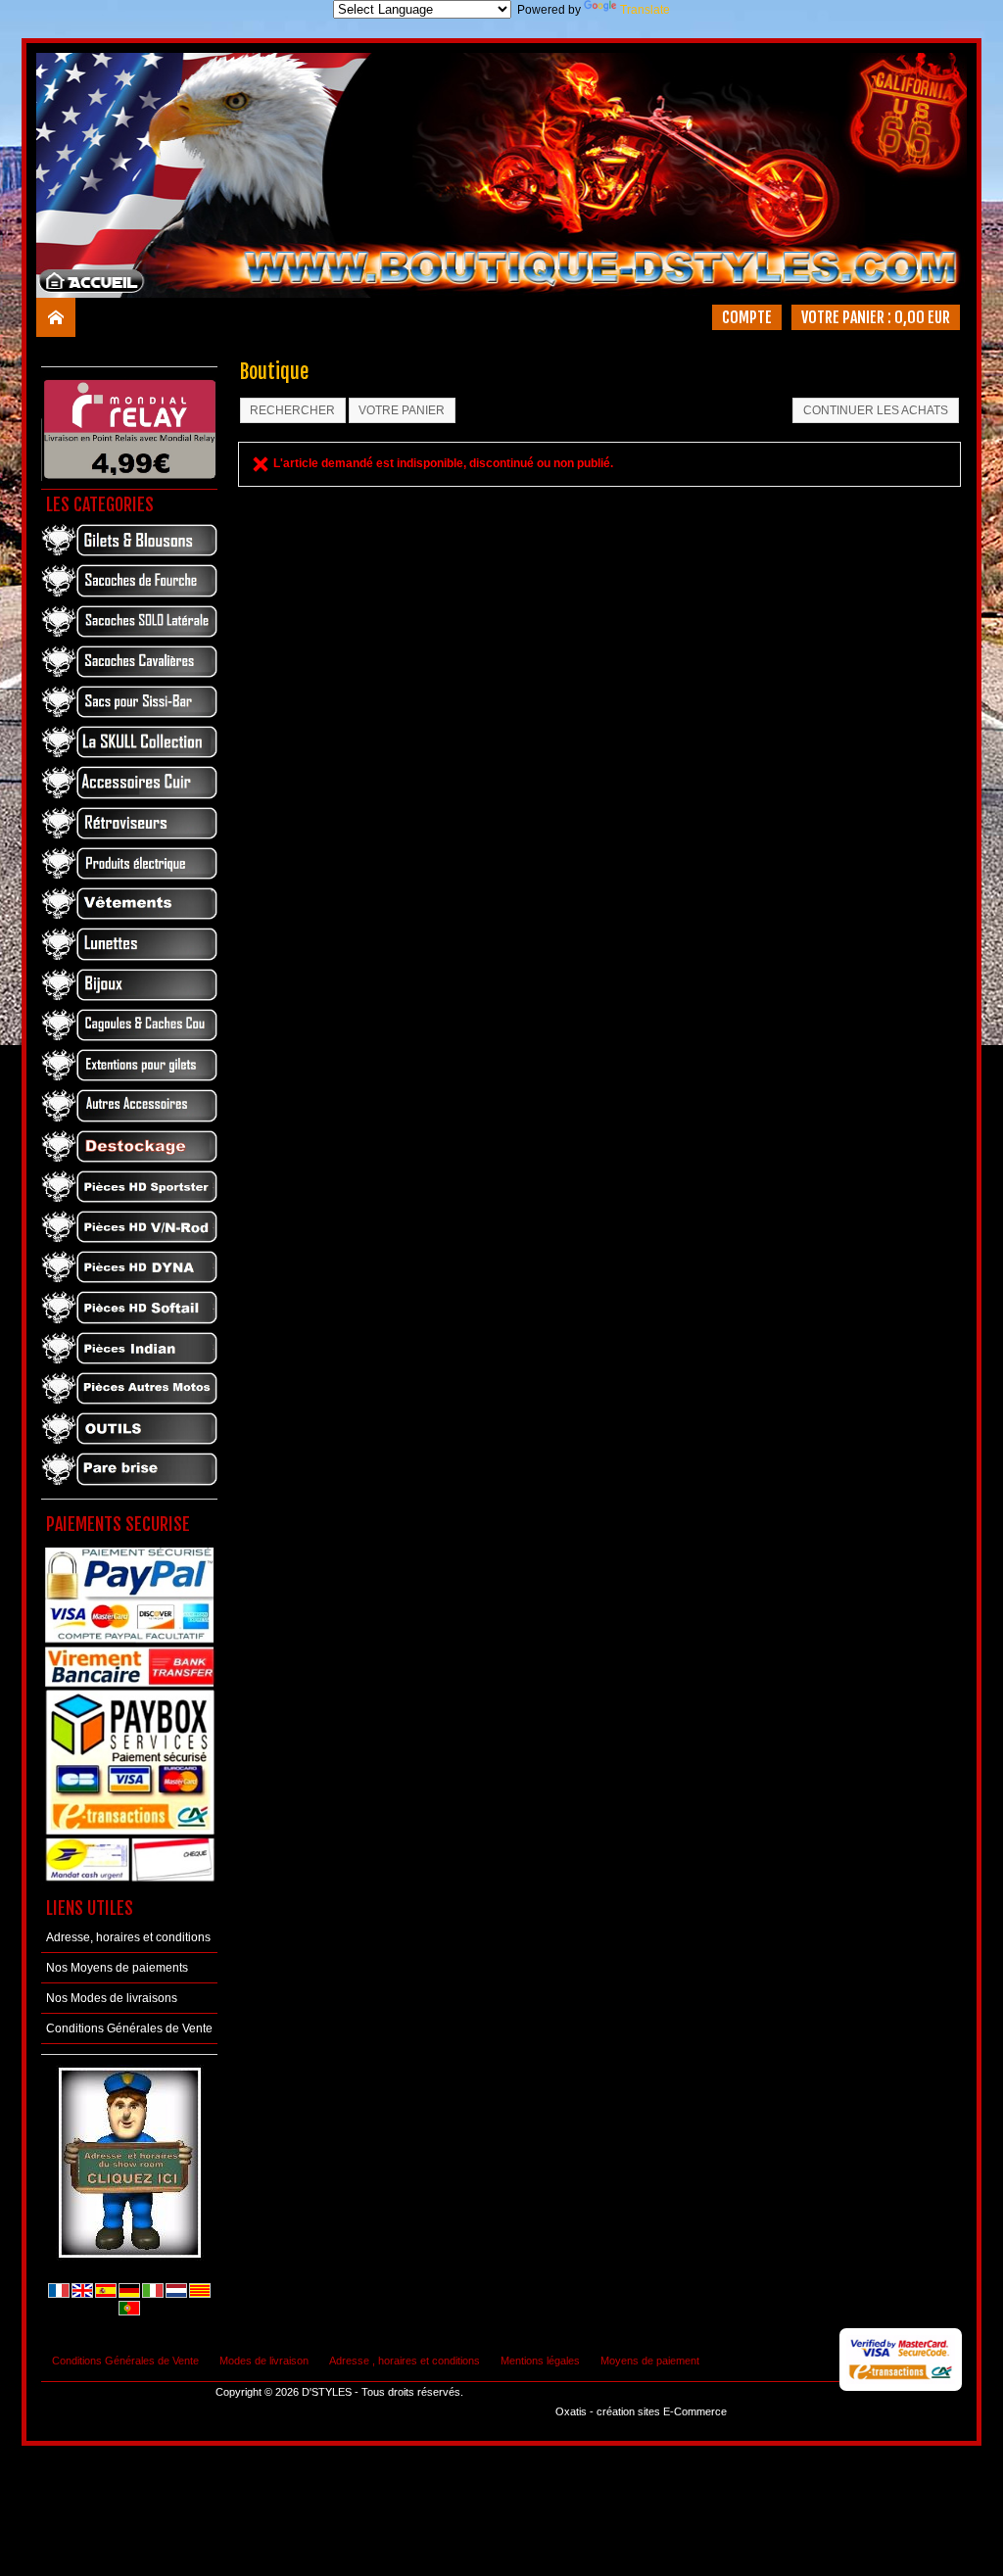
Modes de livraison (264, 2361)
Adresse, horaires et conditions (128, 1937)
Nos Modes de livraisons (112, 1998)
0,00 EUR (922, 317)
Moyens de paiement (650, 2361)
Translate (645, 10)
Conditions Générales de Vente (129, 2028)
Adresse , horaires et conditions (405, 2361)
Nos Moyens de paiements (117, 1968)
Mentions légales (540, 2361)
